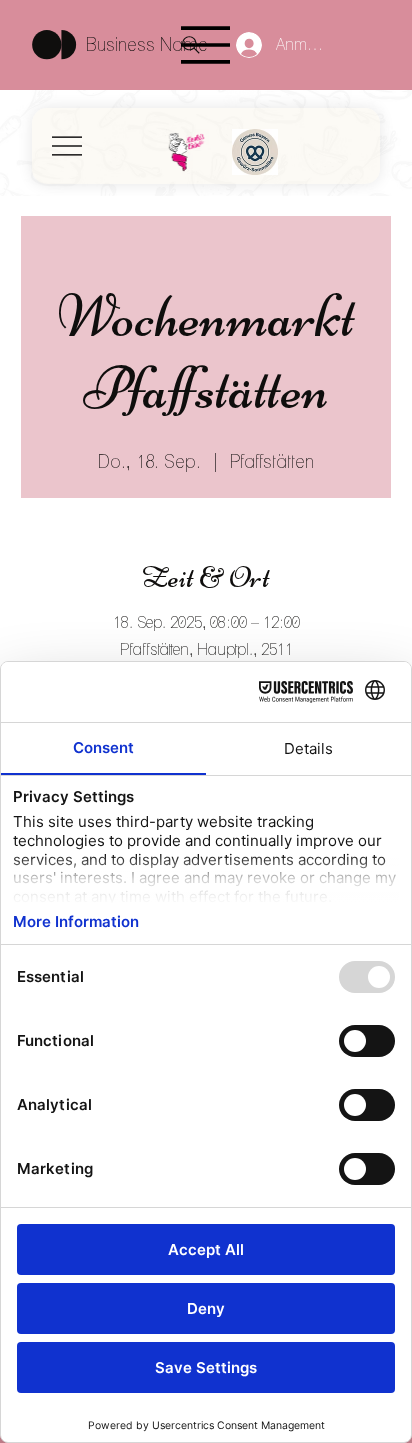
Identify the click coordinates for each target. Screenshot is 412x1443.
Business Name (147, 44)
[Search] (191, 45)
